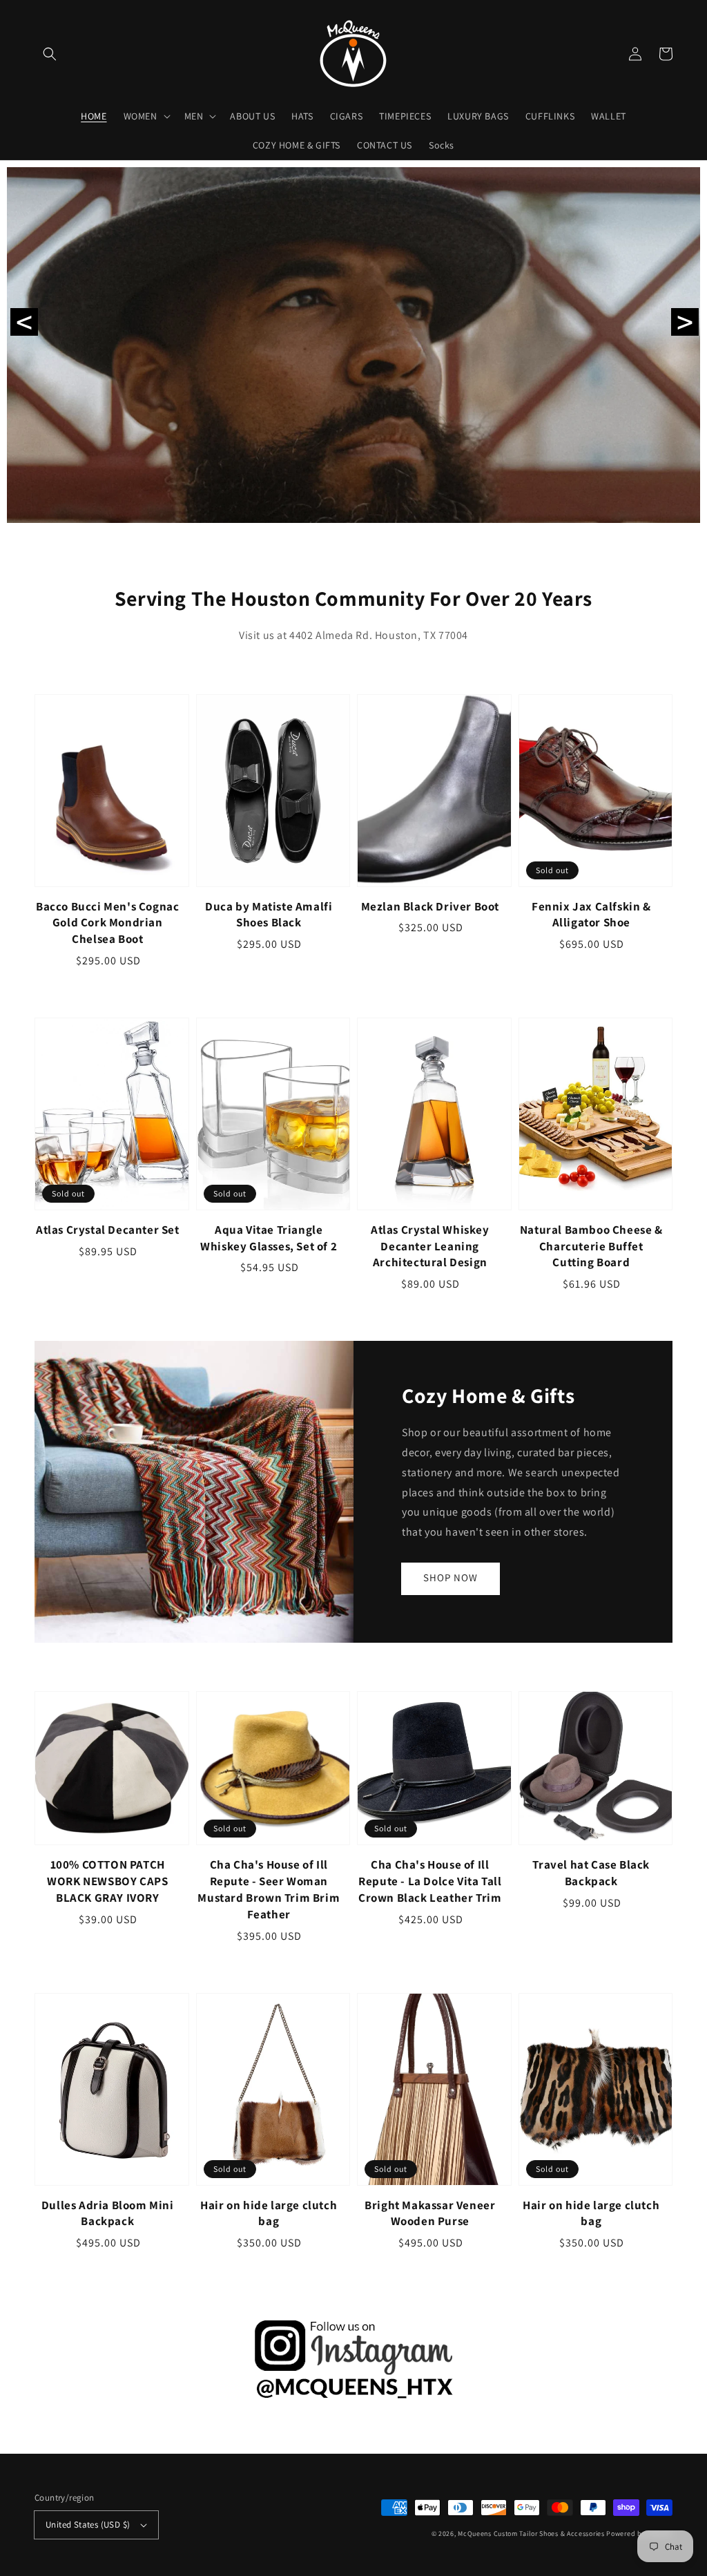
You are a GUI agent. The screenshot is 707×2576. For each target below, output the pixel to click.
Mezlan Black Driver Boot (430, 906)
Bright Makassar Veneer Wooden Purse (430, 2213)
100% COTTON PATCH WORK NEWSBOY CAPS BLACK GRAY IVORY (107, 1881)
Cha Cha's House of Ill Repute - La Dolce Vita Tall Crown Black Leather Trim (430, 1881)
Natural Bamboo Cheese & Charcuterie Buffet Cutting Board (591, 1246)
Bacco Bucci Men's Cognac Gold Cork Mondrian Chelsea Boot (107, 923)
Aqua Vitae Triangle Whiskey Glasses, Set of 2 (269, 1238)
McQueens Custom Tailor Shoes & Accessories (531, 2534)
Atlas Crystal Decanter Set (108, 1230)
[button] (50, 54)
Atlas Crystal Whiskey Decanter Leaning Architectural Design (430, 1246)
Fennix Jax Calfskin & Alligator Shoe (591, 915)
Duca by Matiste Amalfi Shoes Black (269, 915)
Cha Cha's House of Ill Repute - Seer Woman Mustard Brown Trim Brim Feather (269, 1889)
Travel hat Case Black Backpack (591, 1873)
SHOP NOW (451, 1577)
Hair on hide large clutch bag (269, 2213)
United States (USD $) (88, 2525)
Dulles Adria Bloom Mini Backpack (108, 2213)
